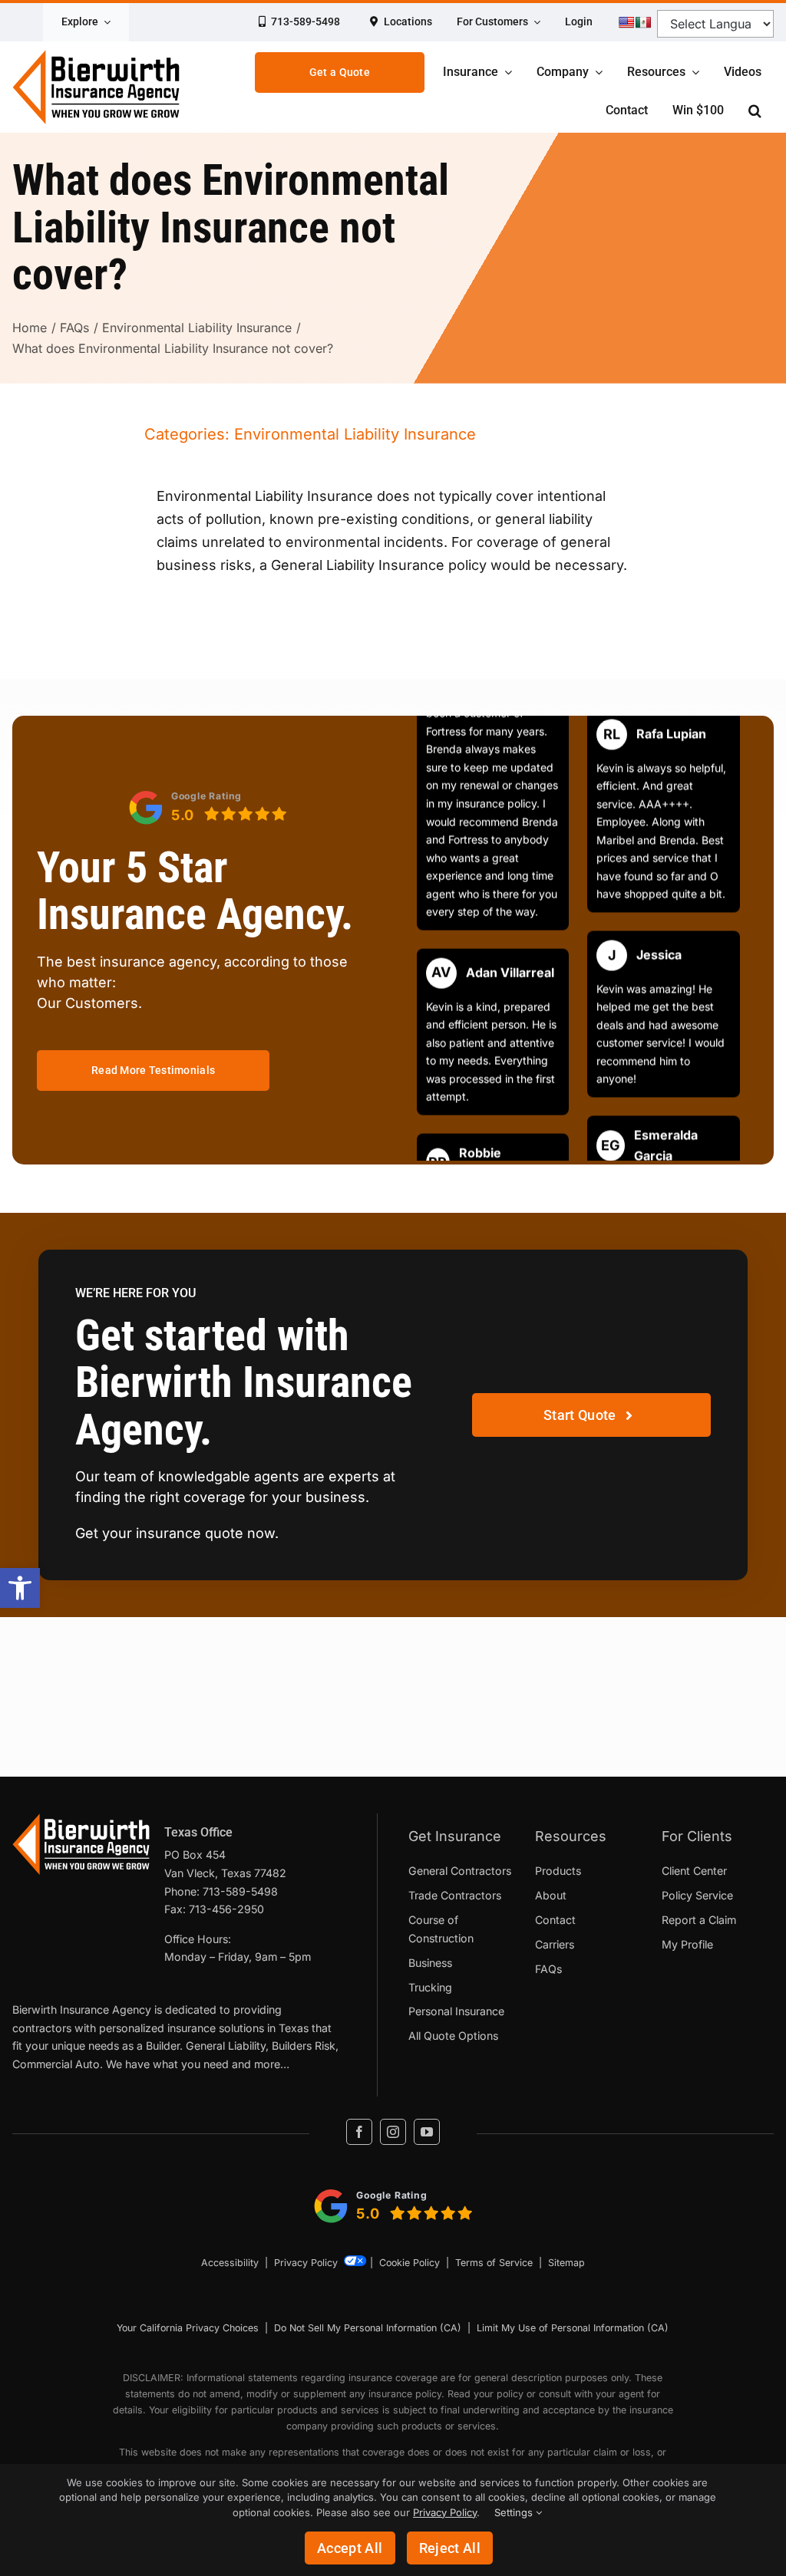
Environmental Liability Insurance (355, 434)
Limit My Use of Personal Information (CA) (573, 2328)
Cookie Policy (410, 2263)
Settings (515, 2512)
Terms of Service (494, 2263)
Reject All (450, 2548)
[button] (20, 1588)
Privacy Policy (306, 2263)
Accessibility (230, 2263)
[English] (626, 22)
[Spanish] (643, 22)
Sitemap (566, 2263)
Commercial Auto (56, 2064)
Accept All (350, 2548)
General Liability (226, 2046)
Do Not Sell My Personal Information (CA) (368, 2328)
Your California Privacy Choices (188, 2328)
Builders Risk (304, 2046)
